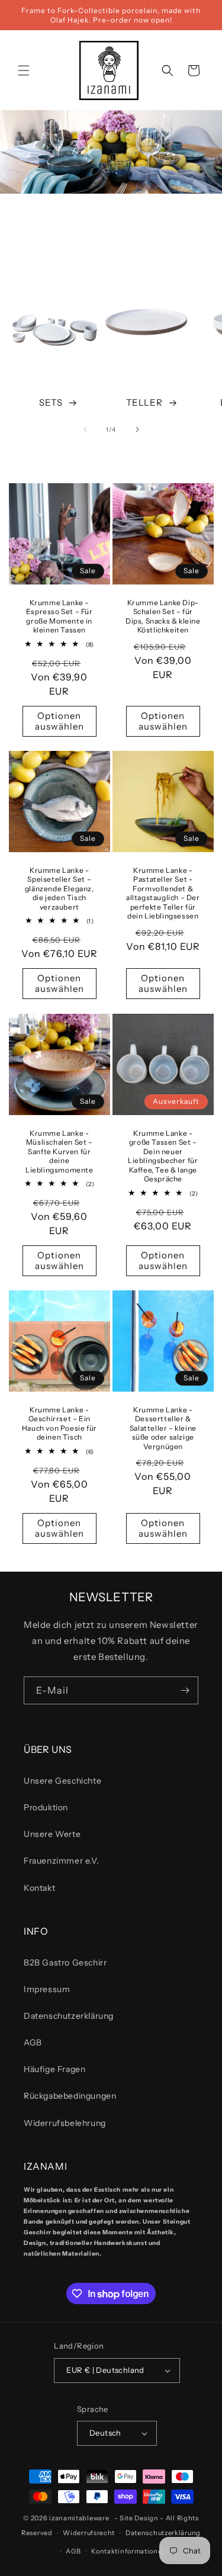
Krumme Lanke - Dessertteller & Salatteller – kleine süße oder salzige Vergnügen (163, 1428)
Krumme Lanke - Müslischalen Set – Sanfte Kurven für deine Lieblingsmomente (59, 1151)
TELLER (144, 402)
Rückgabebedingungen (70, 2096)
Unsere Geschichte (62, 1781)
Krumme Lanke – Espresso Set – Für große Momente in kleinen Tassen (59, 616)
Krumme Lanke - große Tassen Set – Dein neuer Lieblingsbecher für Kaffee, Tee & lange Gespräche (163, 1156)
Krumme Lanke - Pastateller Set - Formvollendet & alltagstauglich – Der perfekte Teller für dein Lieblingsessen (163, 893)
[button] (24, 70)
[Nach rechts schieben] (137, 429)
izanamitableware (79, 2518)
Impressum (47, 1989)
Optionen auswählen (59, 721)
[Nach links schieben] (85, 429)
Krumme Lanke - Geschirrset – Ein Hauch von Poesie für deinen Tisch (59, 1424)
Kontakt (39, 1888)
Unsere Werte (52, 1834)
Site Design (139, 2518)
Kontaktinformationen (129, 2551)
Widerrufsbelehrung (65, 2123)
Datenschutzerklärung (69, 2016)
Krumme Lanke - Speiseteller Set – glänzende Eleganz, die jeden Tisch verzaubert (59, 889)
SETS (51, 402)
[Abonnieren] (185, 1690)
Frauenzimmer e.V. (61, 1861)
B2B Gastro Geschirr (65, 1962)
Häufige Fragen (54, 2069)
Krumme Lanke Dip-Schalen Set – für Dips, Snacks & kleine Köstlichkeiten (163, 616)
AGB (33, 2042)
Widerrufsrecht (89, 2533)
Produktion (46, 1807)
